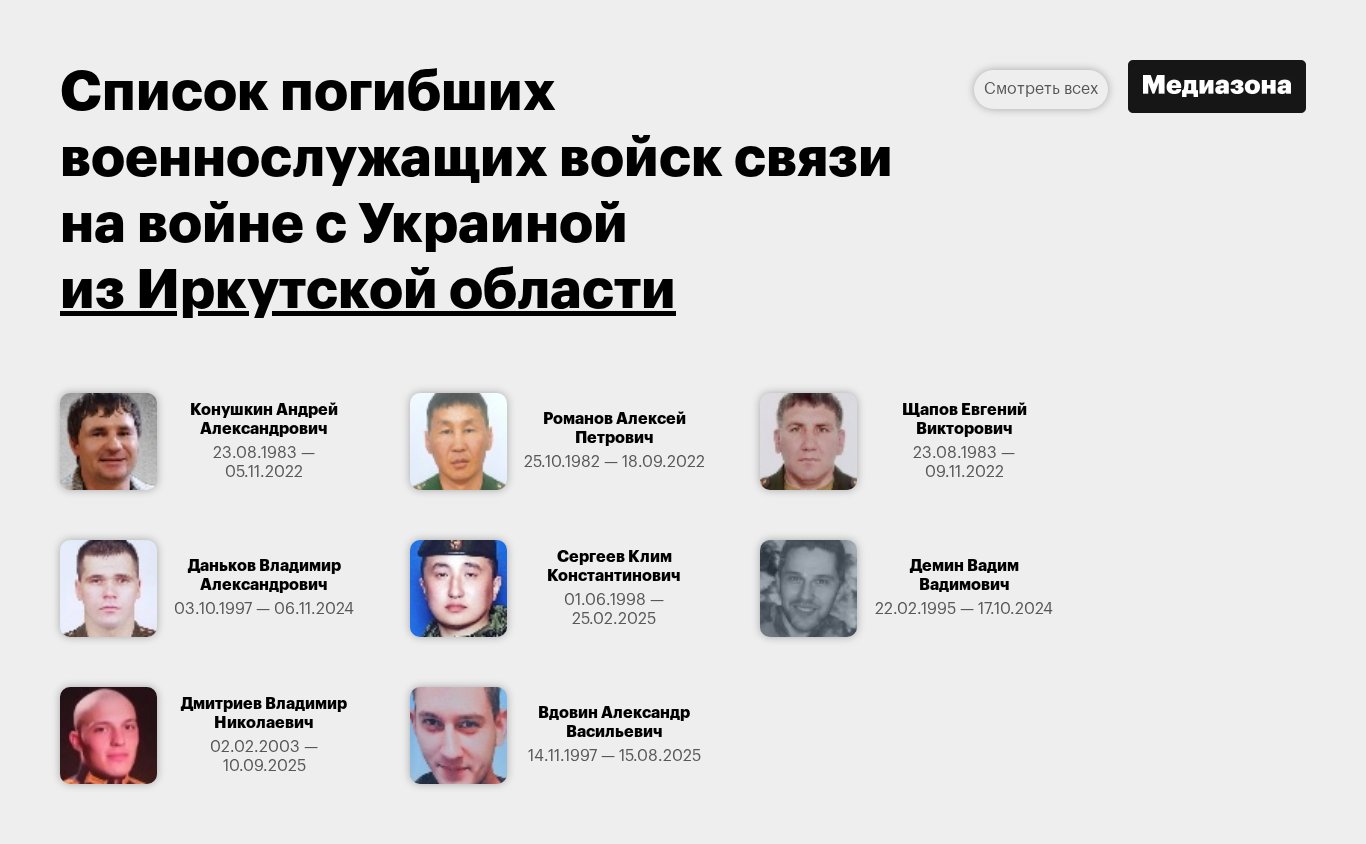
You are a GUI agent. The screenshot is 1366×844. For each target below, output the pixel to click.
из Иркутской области (368, 290)
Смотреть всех (1041, 89)
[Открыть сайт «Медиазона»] (1217, 89)
